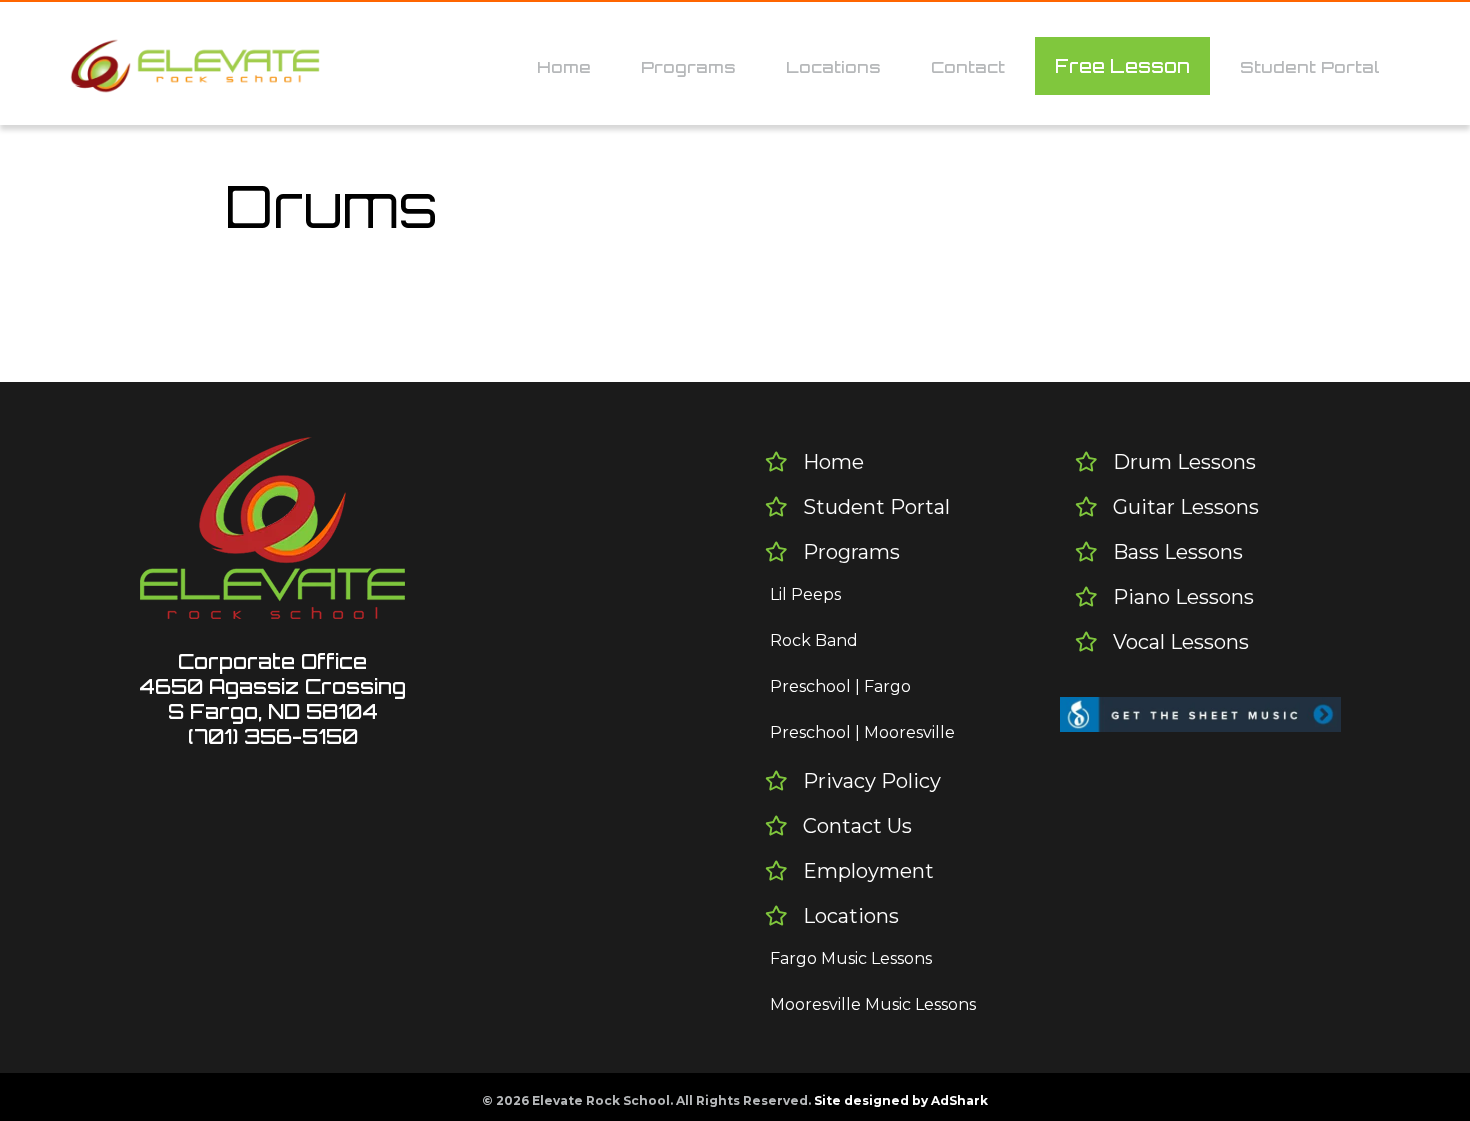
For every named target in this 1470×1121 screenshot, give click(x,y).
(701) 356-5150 (273, 736)
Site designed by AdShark (901, 1100)
